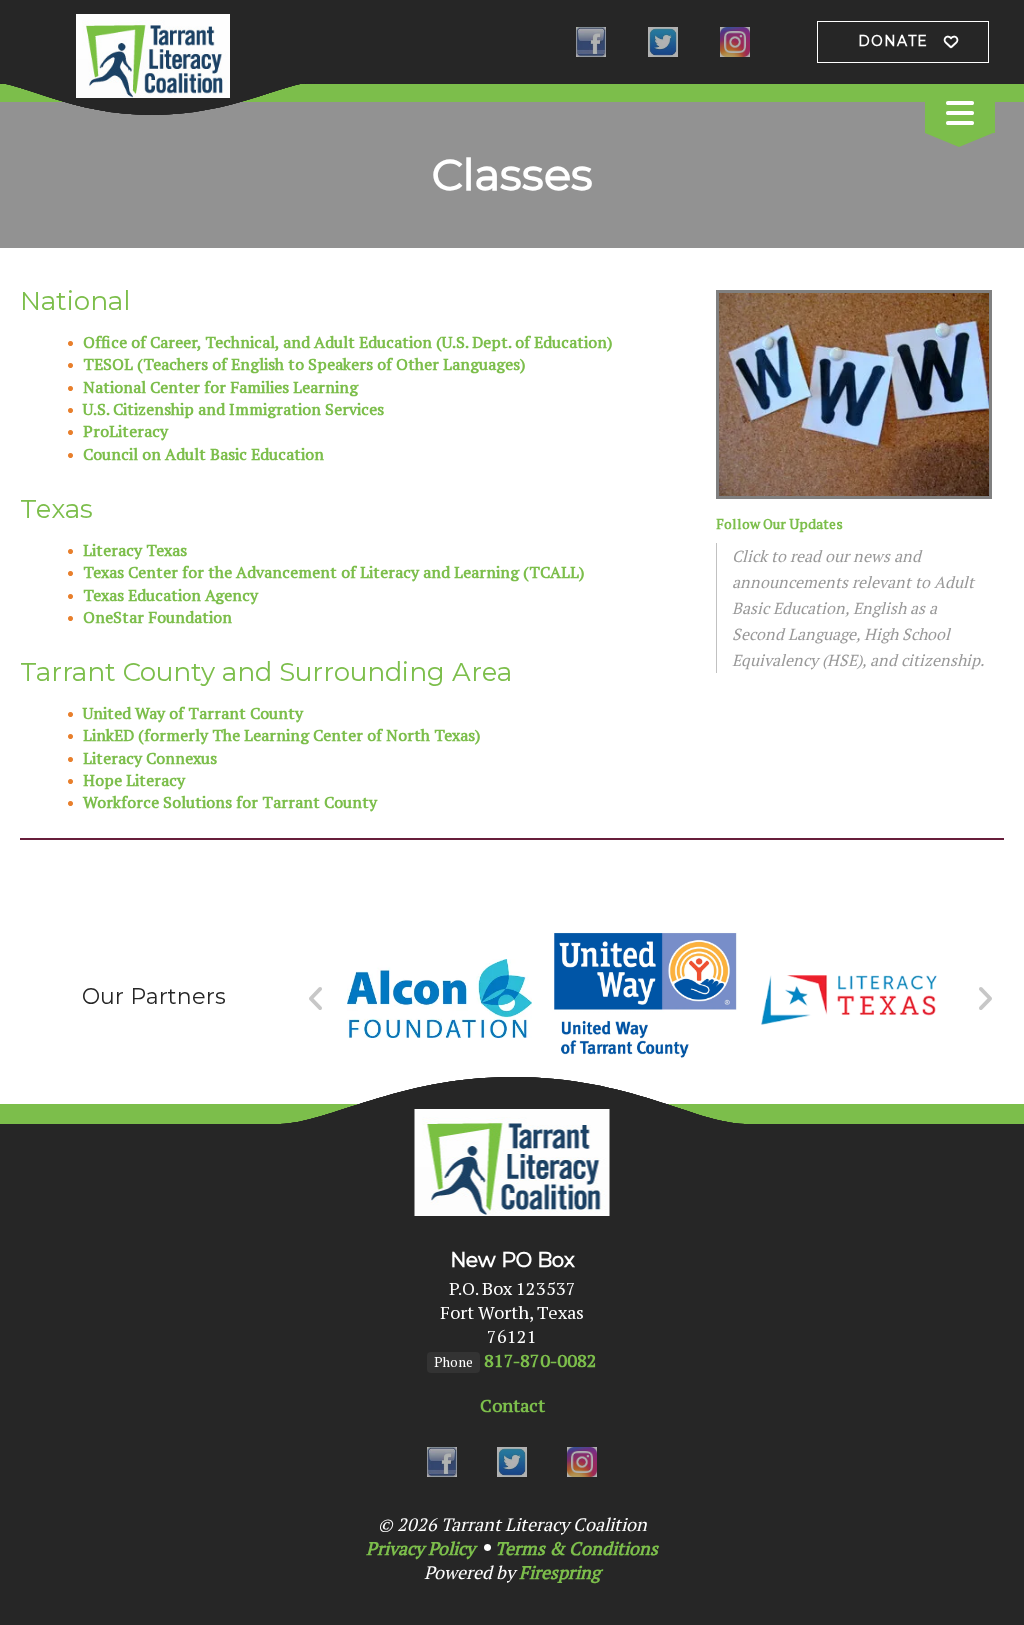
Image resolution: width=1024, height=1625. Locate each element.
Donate (893, 41)
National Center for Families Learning (220, 387)
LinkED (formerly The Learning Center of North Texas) (281, 735)
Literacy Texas (135, 550)
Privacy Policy (420, 1548)
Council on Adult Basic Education (203, 454)
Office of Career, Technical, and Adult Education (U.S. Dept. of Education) (347, 342)
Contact (512, 1405)
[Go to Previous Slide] (316, 999)
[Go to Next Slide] (984, 999)
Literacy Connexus (150, 758)
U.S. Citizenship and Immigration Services (233, 409)
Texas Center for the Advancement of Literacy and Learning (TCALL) (333, 572)
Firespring (559, 1572)
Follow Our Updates (779, 523)
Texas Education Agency (170, 595)
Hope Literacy (134, 780)
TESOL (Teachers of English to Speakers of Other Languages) (304, 364)
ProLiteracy (125, 431)
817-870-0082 (540, 1360)
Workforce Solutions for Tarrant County (230, 802)
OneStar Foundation (157, 617)
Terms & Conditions (576, 1548)
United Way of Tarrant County (193, 713)
